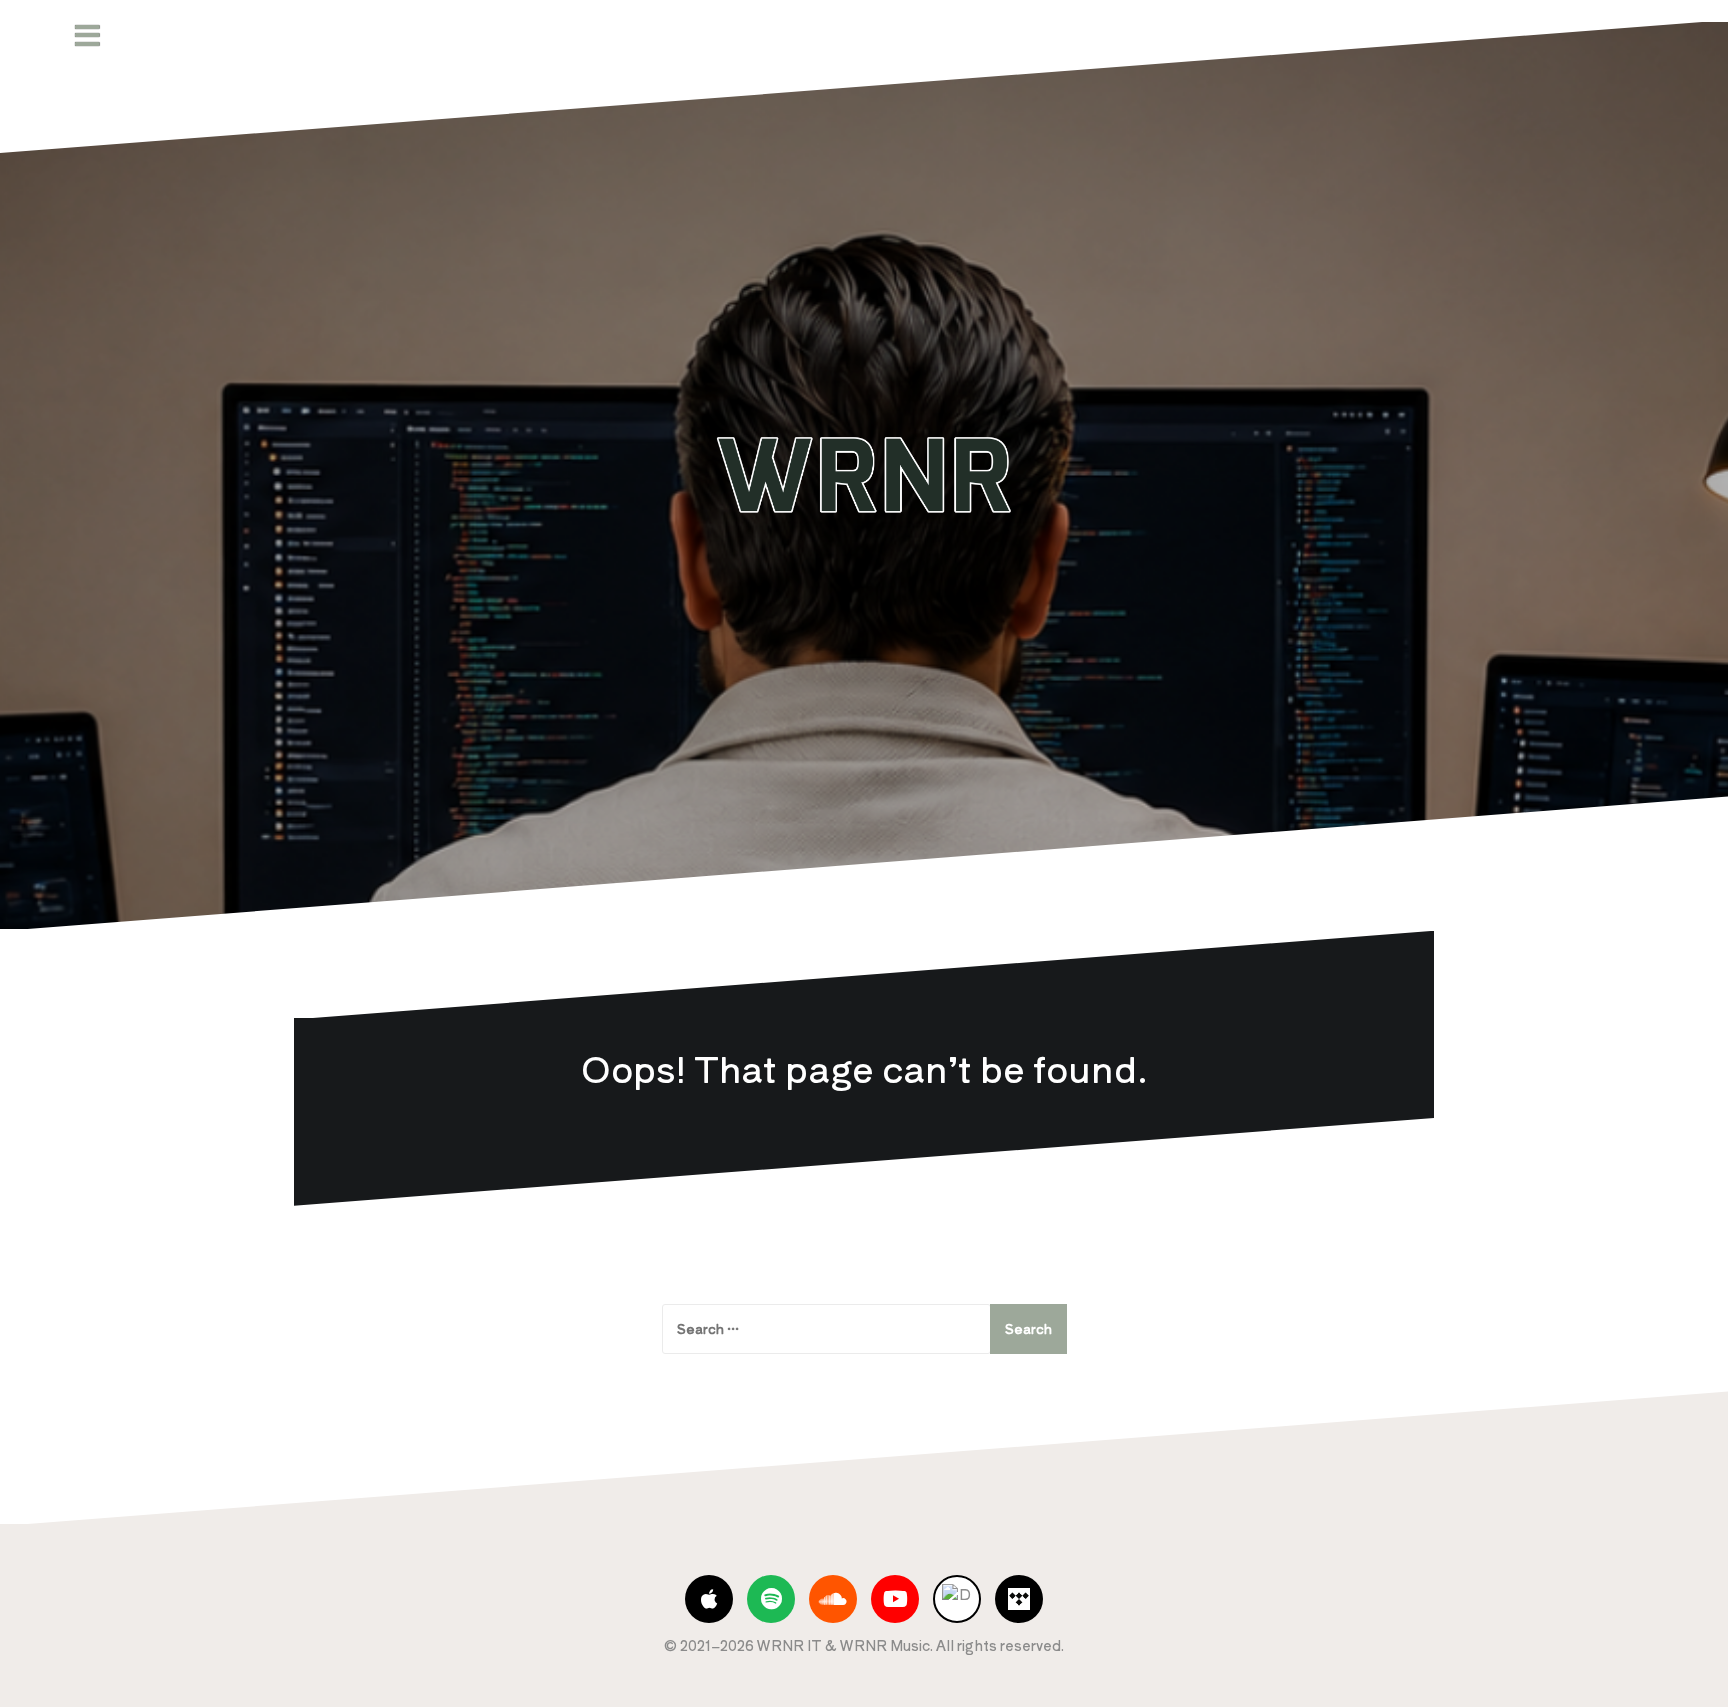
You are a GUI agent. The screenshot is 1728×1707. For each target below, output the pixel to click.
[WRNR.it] (864, 473)
